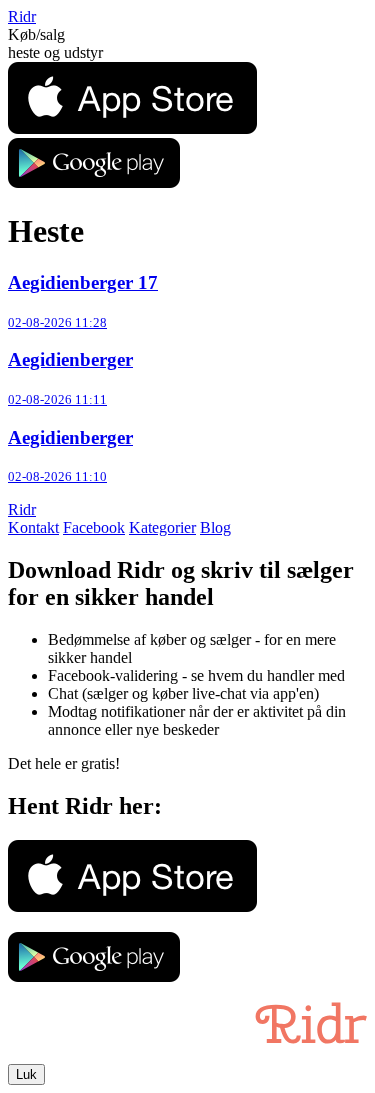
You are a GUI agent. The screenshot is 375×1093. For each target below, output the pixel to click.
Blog (215, 527)
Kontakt (33, 527)
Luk (26, 1074)
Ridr (22, 16)
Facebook (94, 527)
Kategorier (162, 527)
